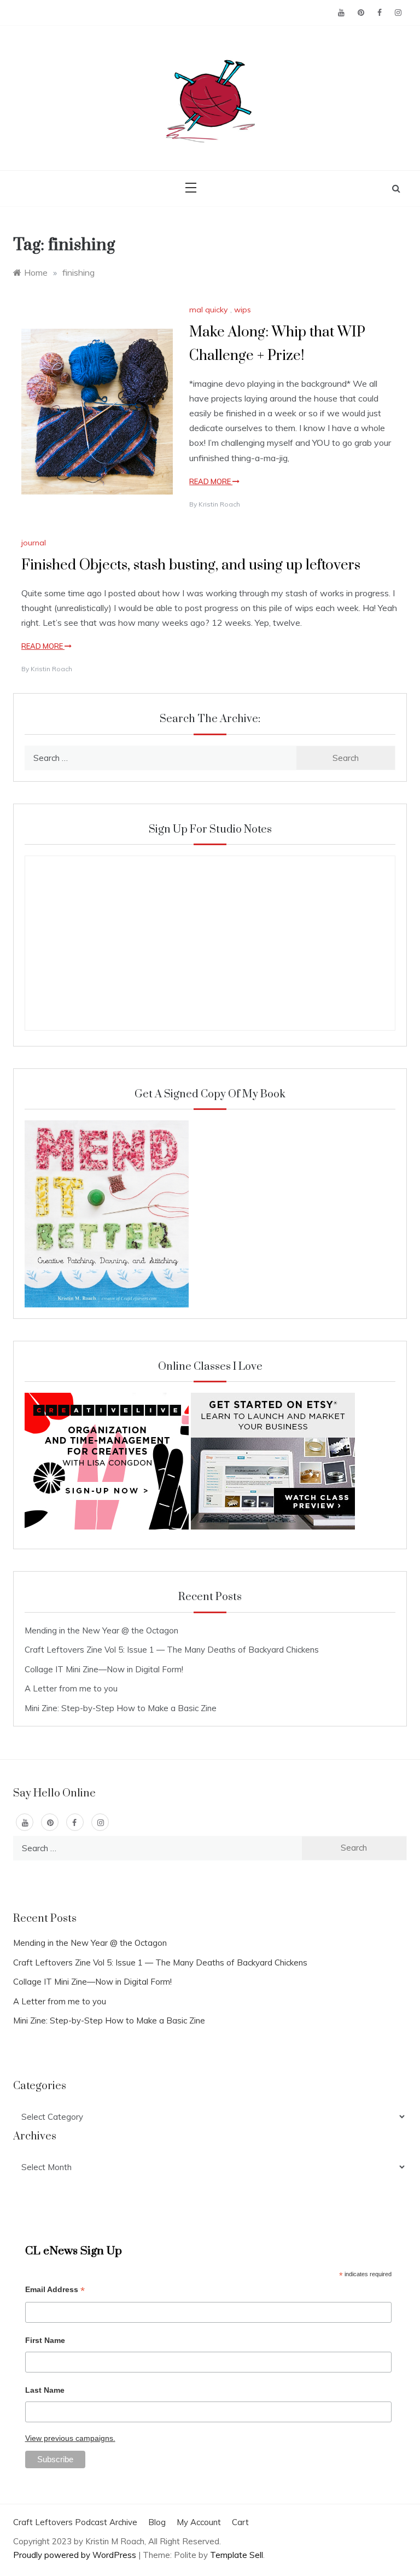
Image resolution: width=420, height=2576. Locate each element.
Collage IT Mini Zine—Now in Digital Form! (104, 1669)
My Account (199, 2522)
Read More (211, 481)
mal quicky (208, 310)
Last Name (45, 2390)
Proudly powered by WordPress (76, 2555)
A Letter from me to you (71, 1688)
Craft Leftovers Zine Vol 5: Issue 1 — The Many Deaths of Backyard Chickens (172, 1650)
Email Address (55, 2291)
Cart (240, 2522)
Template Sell (237, 2555)
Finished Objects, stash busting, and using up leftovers (191, 565)
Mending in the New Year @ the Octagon (101, 1630)
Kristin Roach (219, 504)
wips (243, 310)
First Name (45, 2340)
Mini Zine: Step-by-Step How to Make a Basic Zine (121, 1708)
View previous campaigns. (70, 2438)
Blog (157, 2522)
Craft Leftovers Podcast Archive (75, 2522)
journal (34, 543)
